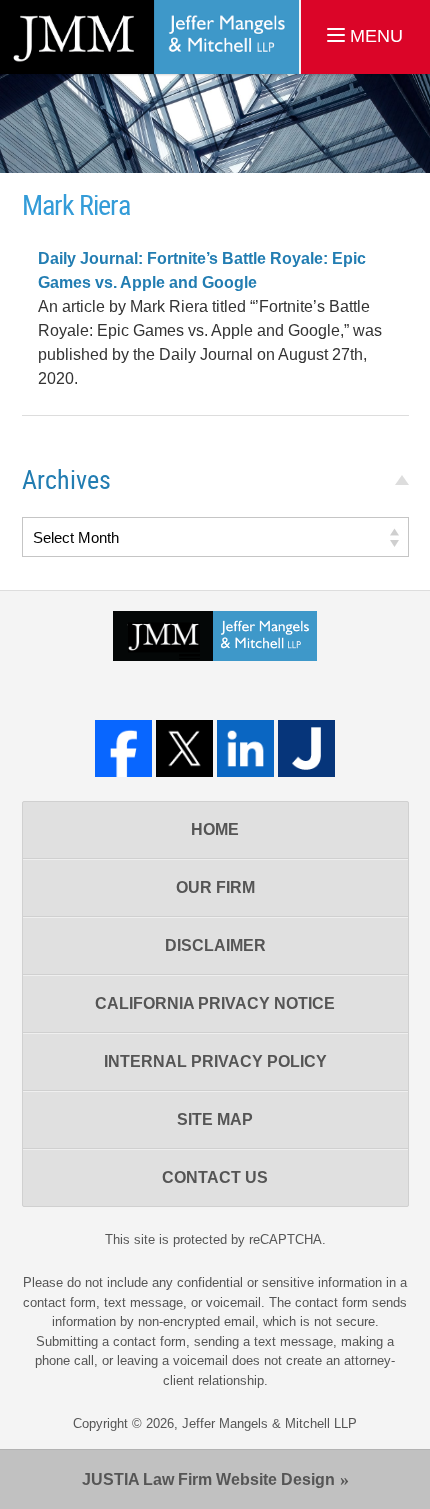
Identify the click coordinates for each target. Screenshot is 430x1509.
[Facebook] (123, 748)
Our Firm (215, 887)
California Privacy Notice (215, 1003)
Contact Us (215, 1177)
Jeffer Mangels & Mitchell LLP (269, 1423)
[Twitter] (184, 748)
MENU (374, 36)
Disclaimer (215, 945)
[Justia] (306, 748)
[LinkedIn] (245, 748)
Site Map (215, 1119)
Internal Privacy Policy (215, 1061)
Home (215, 829)
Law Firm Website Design (208, 1479)
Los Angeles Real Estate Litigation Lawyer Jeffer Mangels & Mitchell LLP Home (149, 37)
